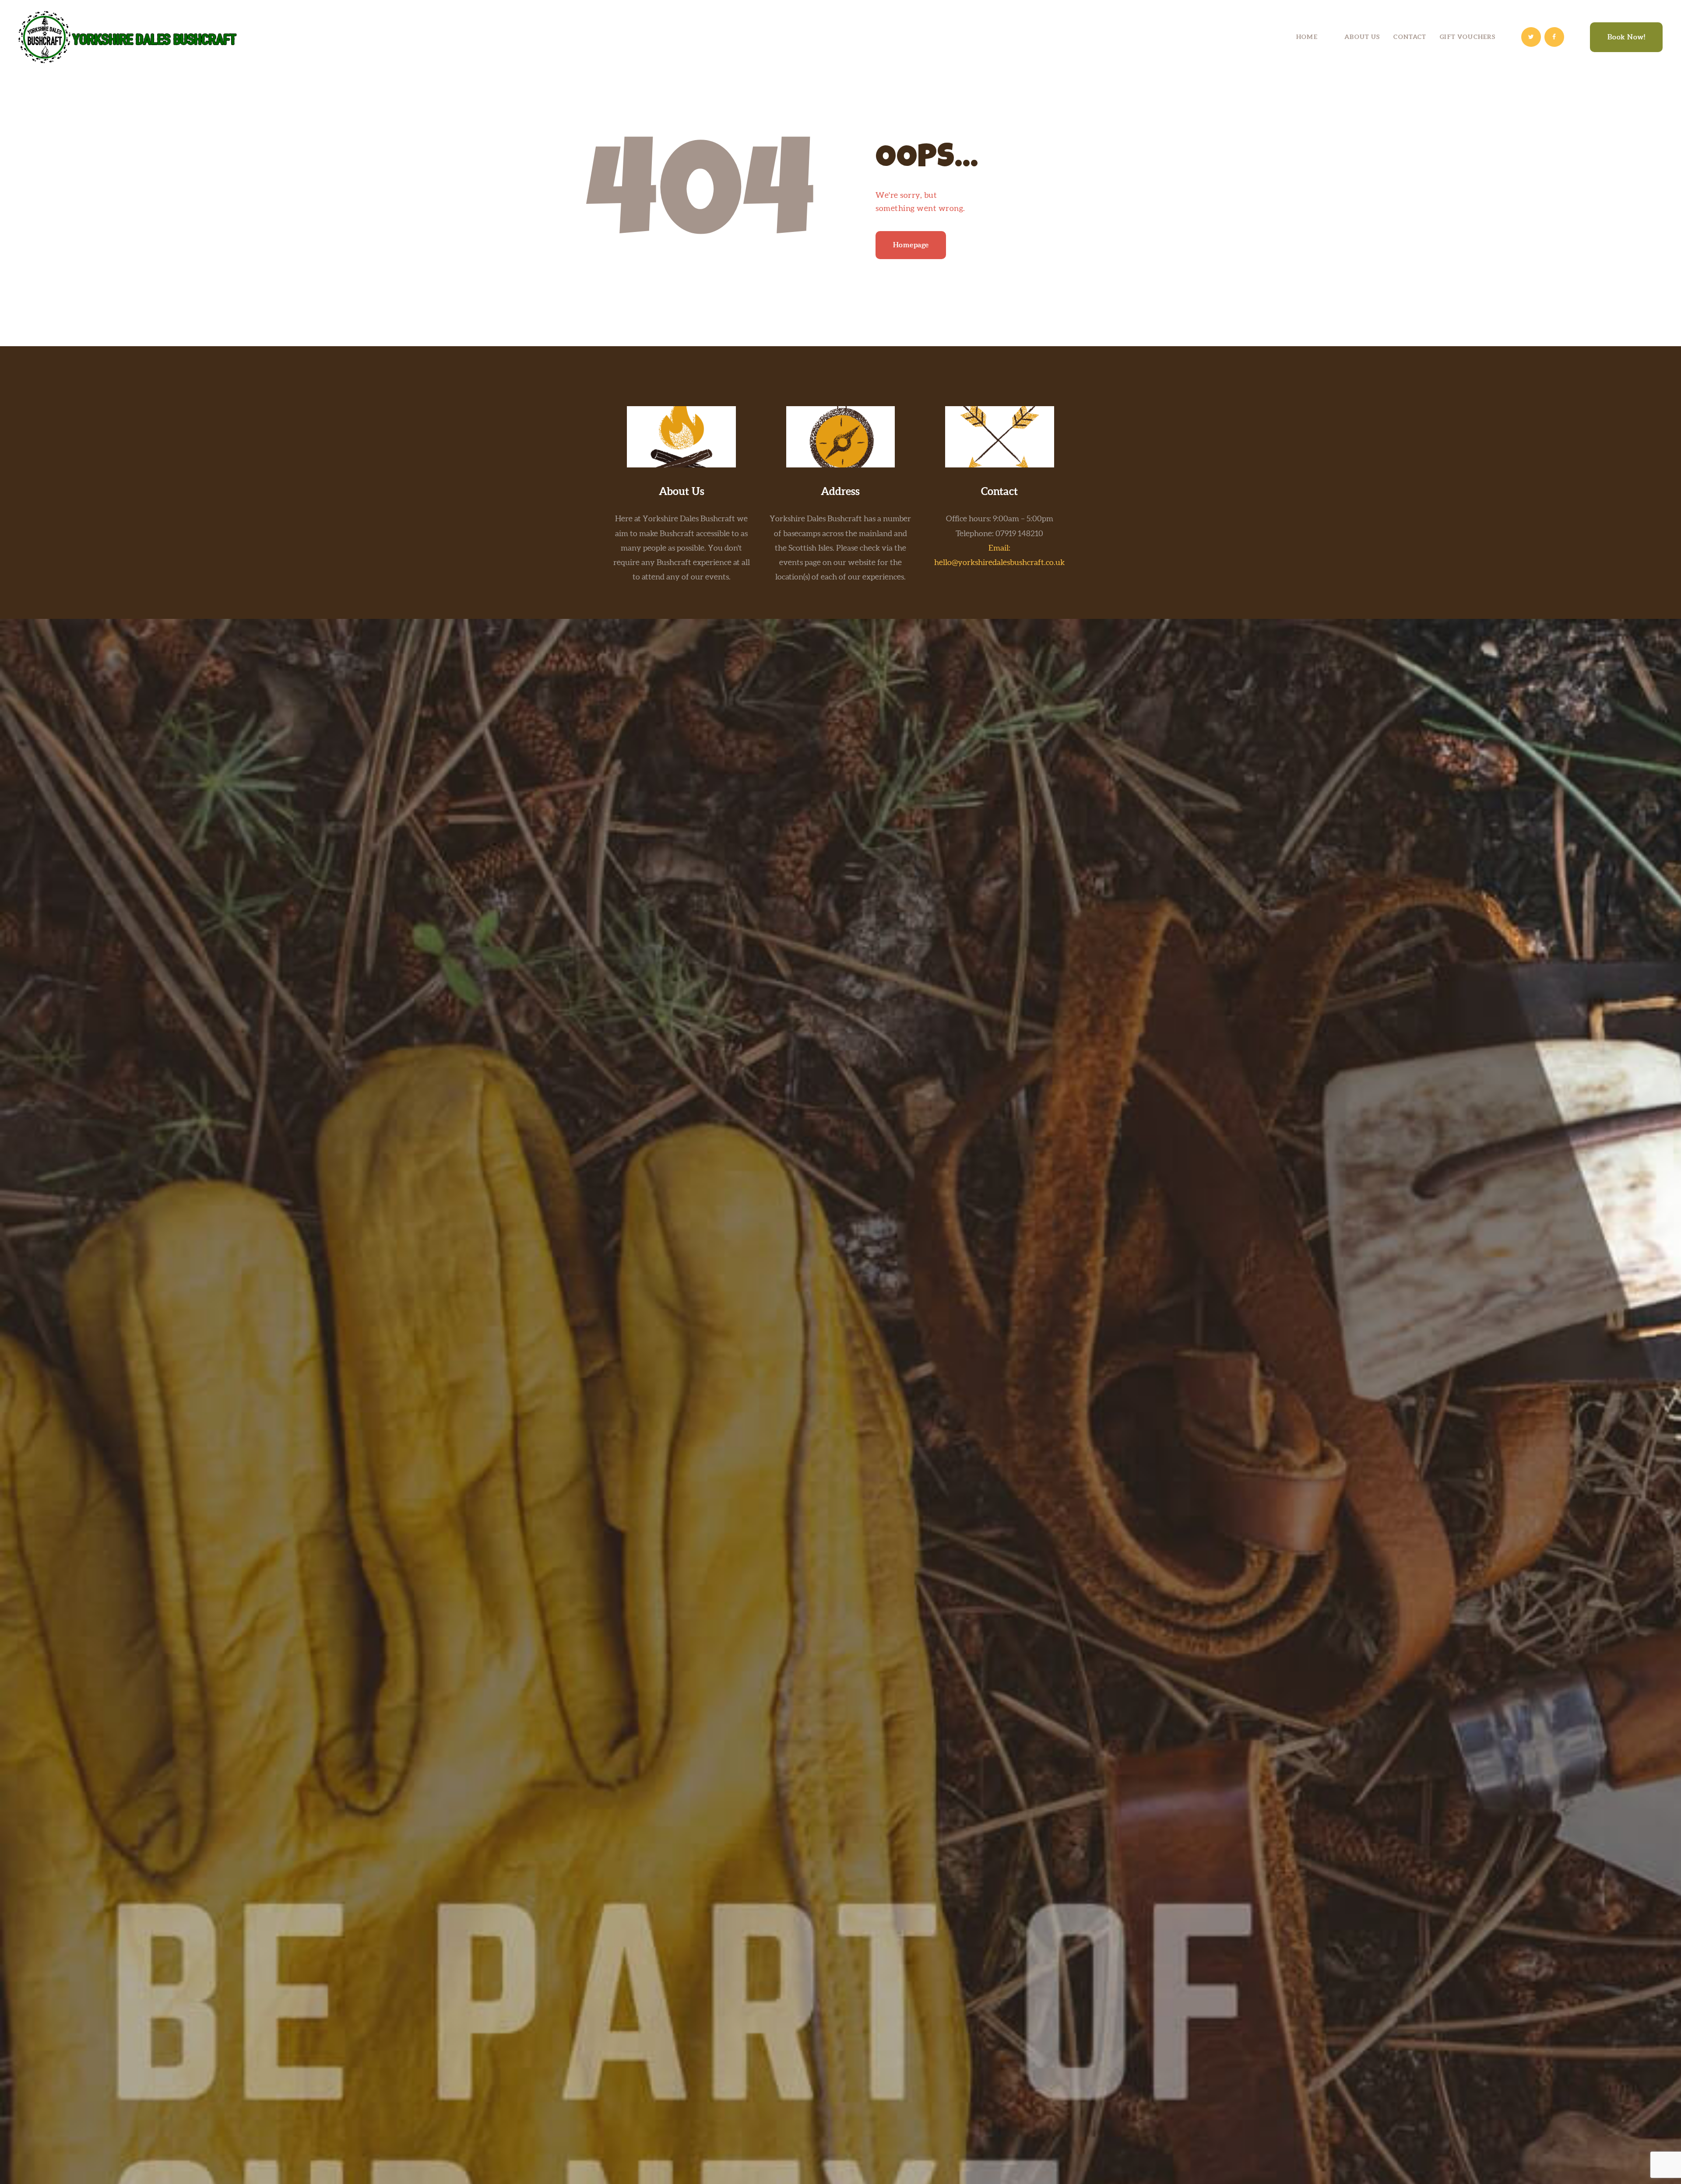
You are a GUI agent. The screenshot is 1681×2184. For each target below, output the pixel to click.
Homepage (911, 245)
